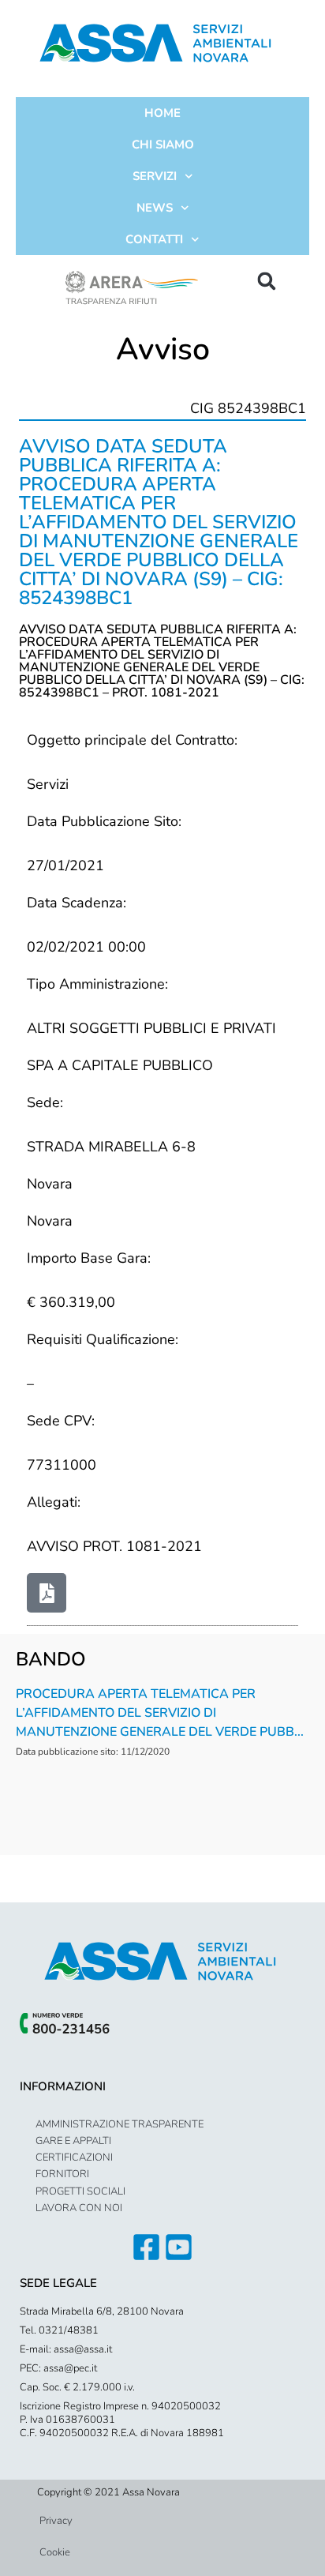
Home (162, 113)
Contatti (154, 239)
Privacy (56, 2521)
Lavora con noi (79, 2208)
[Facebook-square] (146, 2247)
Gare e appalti (73, 2141)
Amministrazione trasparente (120, 2124)
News (155, 208)
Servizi (155, 176)
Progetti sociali (80, 2191)
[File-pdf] (47, 1593)
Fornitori (62, 2174)
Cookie (55, 2552)
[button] (267, 281)
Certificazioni (74, 2157)
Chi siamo (163, 145)
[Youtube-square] (179, 2247)
